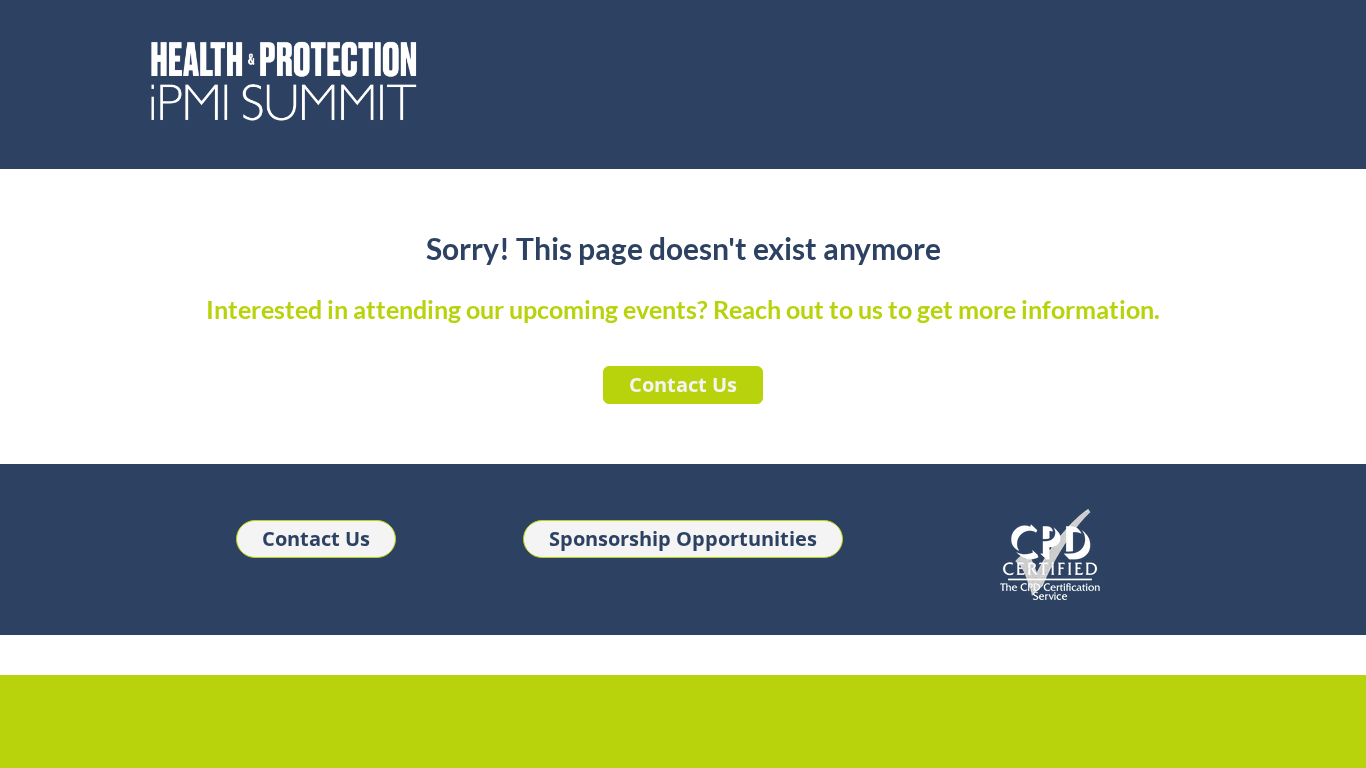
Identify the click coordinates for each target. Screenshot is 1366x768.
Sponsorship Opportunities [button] (683, 538)
